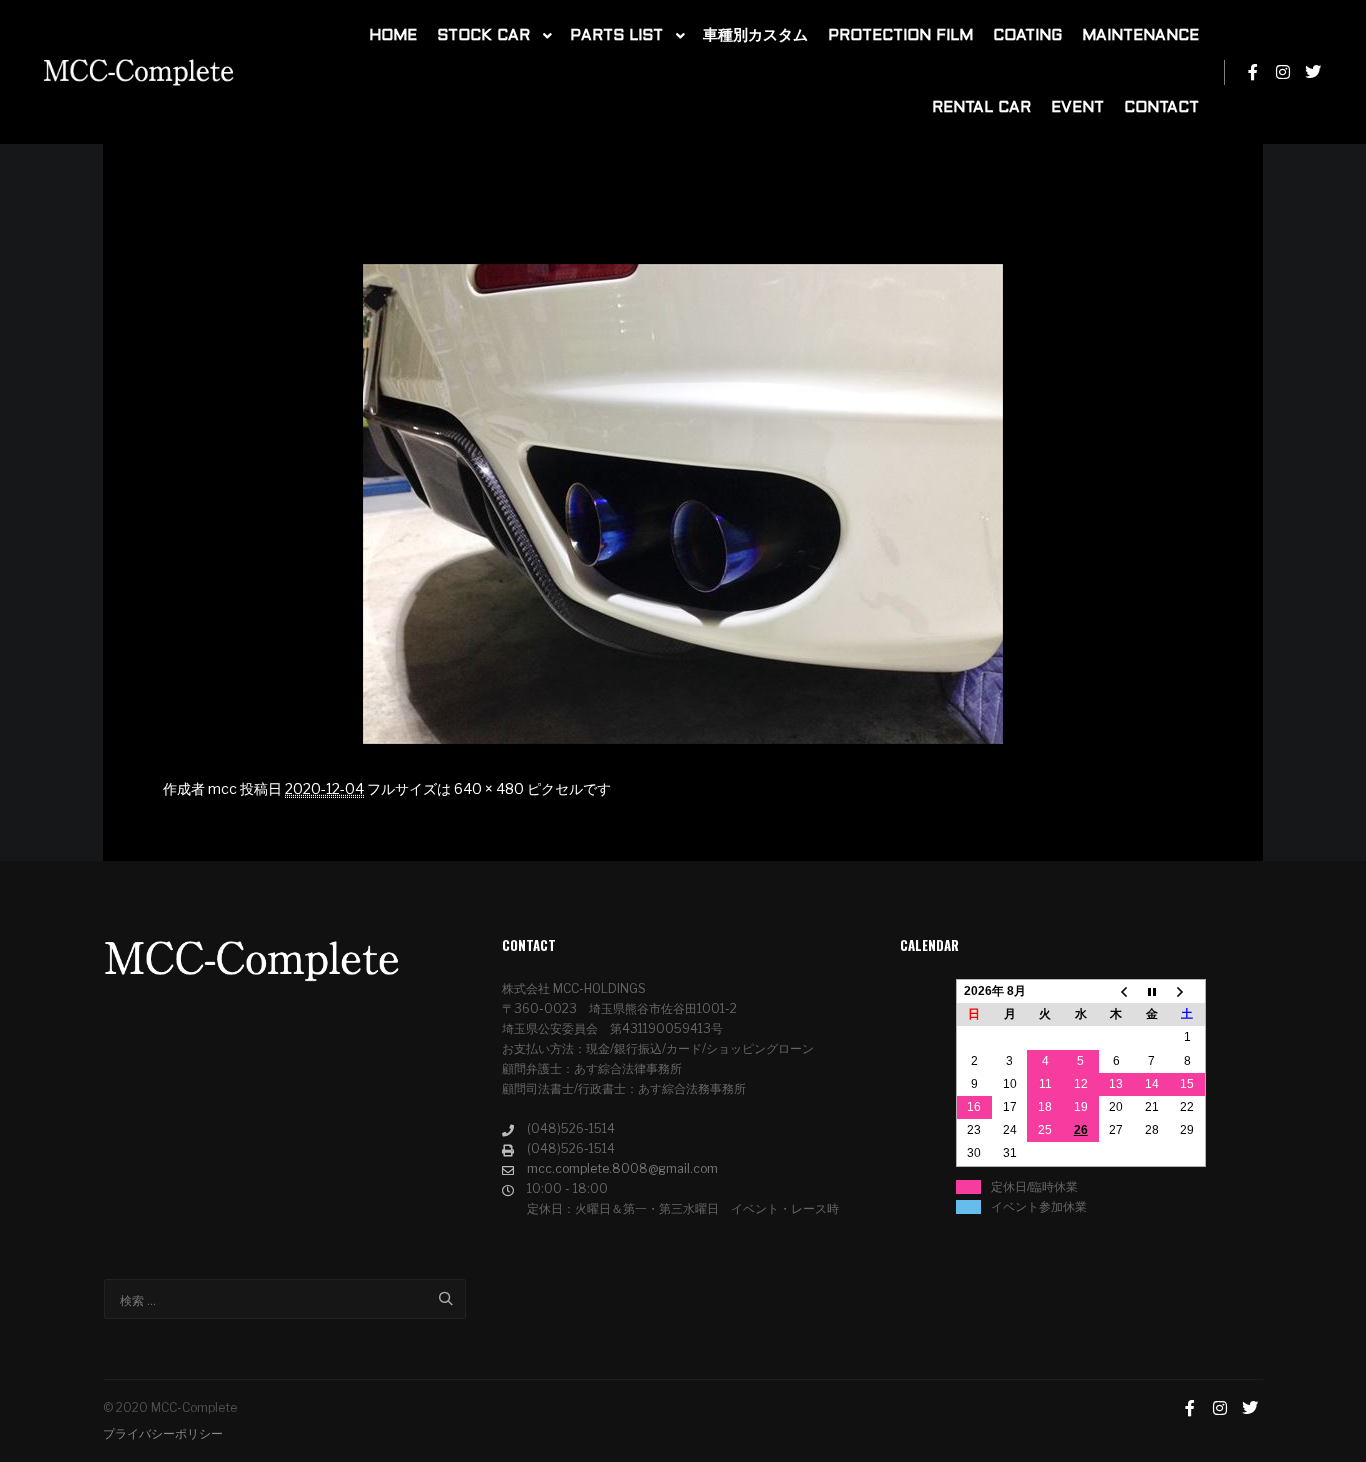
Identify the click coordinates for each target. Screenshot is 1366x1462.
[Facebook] (1253, 72)
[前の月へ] (1117, 992)
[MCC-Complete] (140, 72)
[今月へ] (1152, 992)
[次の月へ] (1188, 992)
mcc (222, 788)
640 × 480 (489, 788)
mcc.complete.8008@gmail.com (622, 1168)
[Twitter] (1313, 72)
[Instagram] (1283, 72)
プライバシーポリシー (163, 1433)
